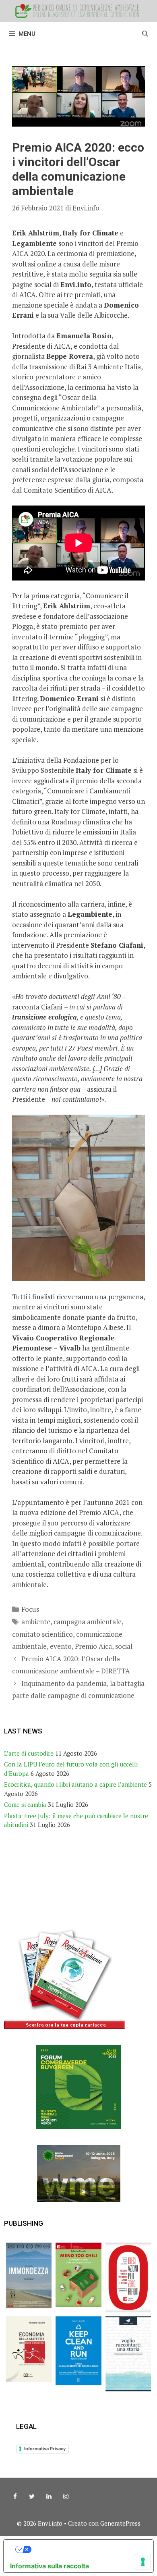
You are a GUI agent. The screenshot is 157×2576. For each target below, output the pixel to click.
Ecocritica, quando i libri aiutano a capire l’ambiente (75, 1784)
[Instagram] (66, 2497)
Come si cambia (25, 1804)
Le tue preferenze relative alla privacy (87, 2549)
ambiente (36, 1622)
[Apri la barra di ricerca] (145, 34)
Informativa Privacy (45, 2449)
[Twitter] (32, 2497)
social (124, 1646)
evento (61, 1646)
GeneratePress (120, 2523)
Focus (30, 1609)
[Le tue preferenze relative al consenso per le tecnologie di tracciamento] (143, 2562)
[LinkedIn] (49, 2497)
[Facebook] (15, 2497)
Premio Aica (93, 1646)
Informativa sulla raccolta (50, 2566)
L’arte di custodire (29, 1753)
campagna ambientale (88, 1622)
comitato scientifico (42, 1634)
